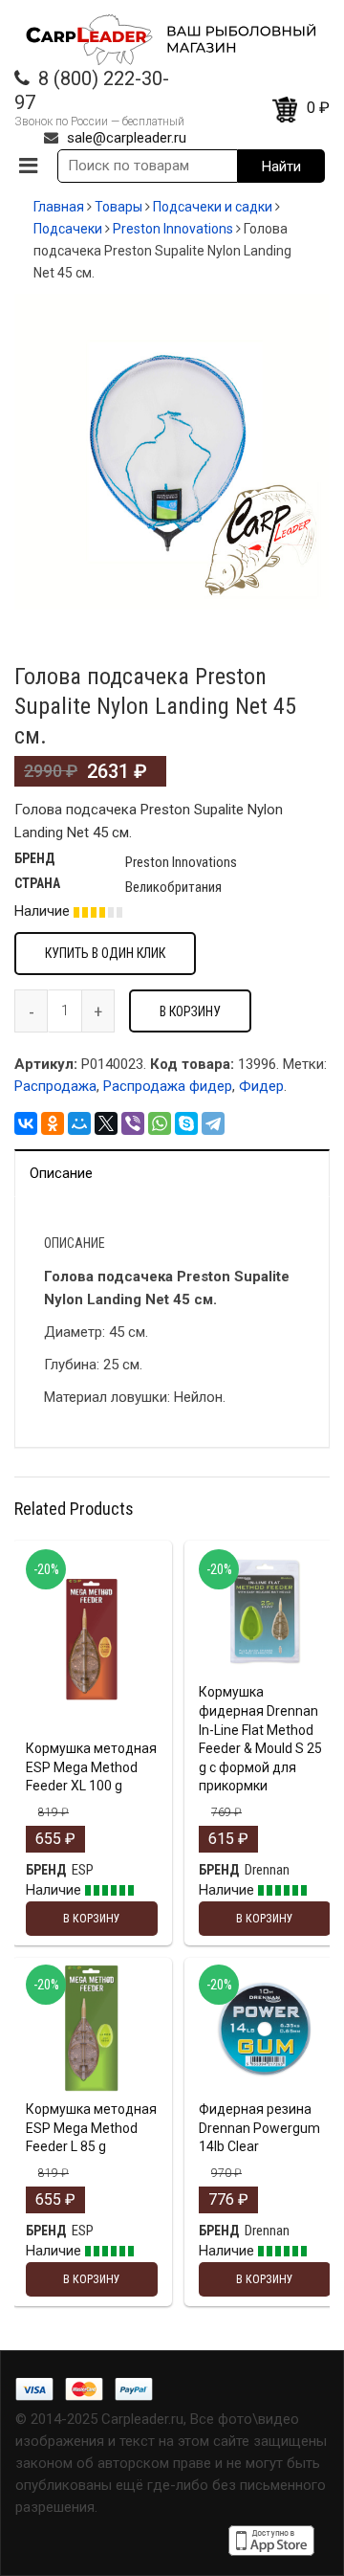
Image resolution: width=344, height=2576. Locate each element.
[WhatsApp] (160, 1123)
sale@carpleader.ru (127, 138)
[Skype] (186, 1123)
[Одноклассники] (53, 1123)
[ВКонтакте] (26, 1123)
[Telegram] (213, 1123)
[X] (106, 1123)
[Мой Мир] (79, 1123)
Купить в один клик (105, 953)
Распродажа (55, 1086)
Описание (61, 1173)
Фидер (261, 1086)
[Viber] (133, 1123)
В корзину (190, 1011)
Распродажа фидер (168, 1086)
